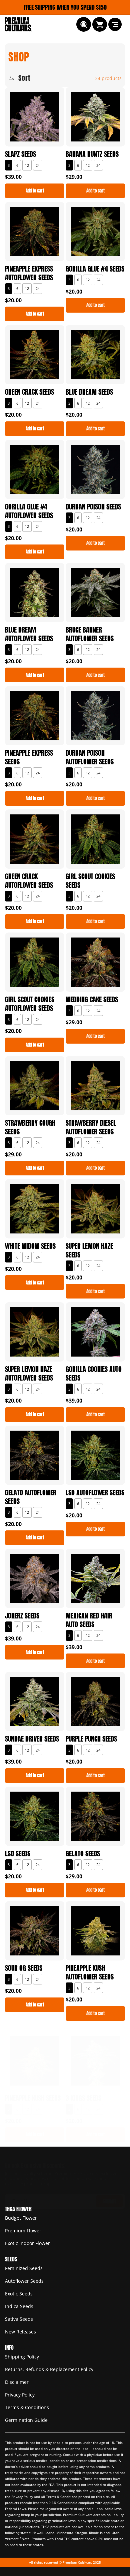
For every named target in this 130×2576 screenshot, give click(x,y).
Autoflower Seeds (24, 2281)
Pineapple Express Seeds (29, 757)
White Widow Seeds (30, 1246)
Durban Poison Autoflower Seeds (90, 757)
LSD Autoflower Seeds (95, 1493)
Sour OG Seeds (24, 1968)
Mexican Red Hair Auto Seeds (89, 1620)
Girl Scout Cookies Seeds (90, 881)
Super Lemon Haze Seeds (89, 1250)
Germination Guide (26, 2420)
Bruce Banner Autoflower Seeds (90, 634)
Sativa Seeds (19, 2319)
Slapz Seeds (20, 154)
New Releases (20, 2332)
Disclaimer (17, 2382)
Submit (109, 2201)
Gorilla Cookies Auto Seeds (94, 1374)
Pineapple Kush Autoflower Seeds (90, 1972)
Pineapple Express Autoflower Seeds (29, 273)
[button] (84, 24)
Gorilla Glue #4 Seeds (95, 269)
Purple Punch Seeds (91, 1739)
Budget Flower (21, 2218)
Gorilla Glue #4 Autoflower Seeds (29, 511)
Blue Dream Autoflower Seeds (29, 634)
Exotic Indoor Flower (27, 2243)
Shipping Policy (22, 2357)
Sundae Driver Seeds (32, 1739)
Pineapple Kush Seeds (33, 2098)
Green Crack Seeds (29, 392)
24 (38, 165)
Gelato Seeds (83, 1854)
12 (27, 165)
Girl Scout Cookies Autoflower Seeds (30, 1004)
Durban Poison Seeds (93, 507)
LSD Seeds (18, 1854)
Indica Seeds (19, 2306)
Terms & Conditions (27, 2407)
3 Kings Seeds (83, 2098)
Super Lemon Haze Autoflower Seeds (29, 1374)
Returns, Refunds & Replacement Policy (49, 2369)
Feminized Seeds (24, 2268)
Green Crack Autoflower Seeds (29, 881)
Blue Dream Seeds (89, 392)
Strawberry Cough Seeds (30, 1127)
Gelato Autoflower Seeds (31, 1497)
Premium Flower (23, 2231)
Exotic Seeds (19, 2294)
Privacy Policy (20, 2395)
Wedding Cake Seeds (92, 1000)
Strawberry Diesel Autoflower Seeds (91, 1127)
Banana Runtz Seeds (92, 154)
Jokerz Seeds (22, 1616)
